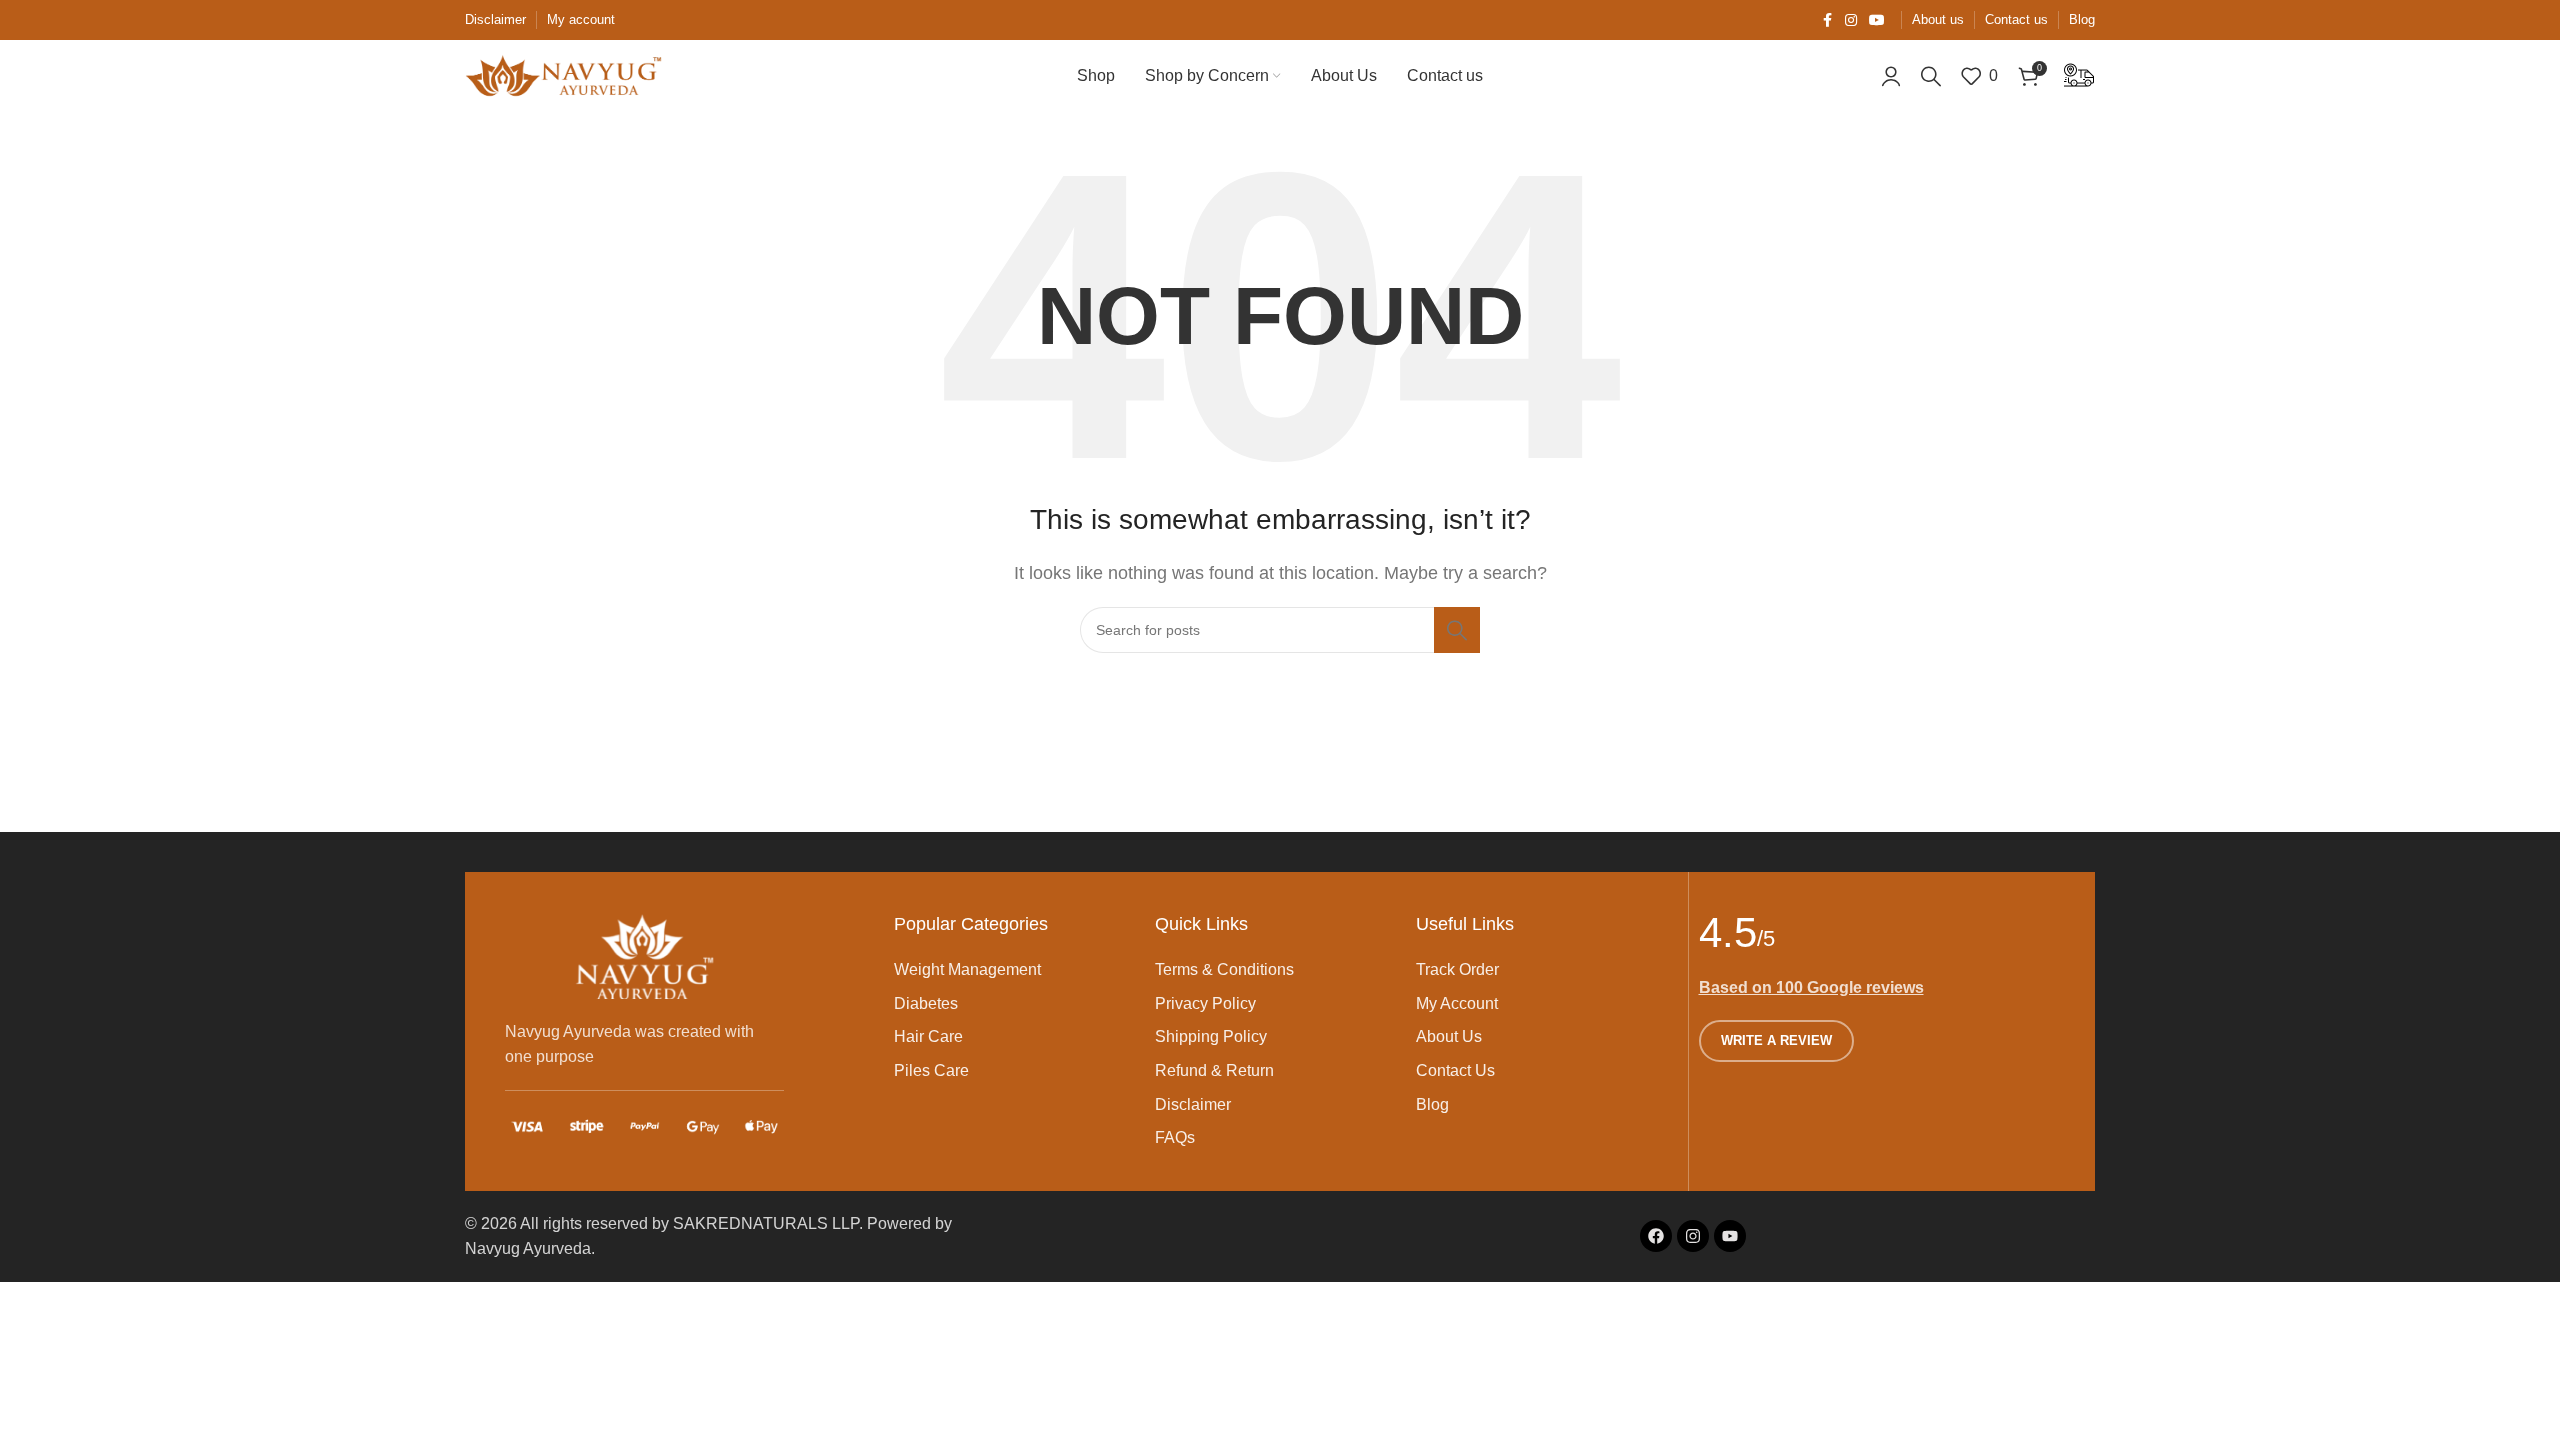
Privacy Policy (1205, 1003)
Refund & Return (1214, 1070)
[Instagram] (1693, 1236)
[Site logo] (564, 74)
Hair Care (928, 1036)
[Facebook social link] (1827, 20)
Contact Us (1455, 1070)
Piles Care (931, 1070)
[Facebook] (1656, 1236)
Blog (1432, 1104)
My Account (1457, 1003)
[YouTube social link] (1877, 20)
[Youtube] (1730, 1236)
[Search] (1931, 76)
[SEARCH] (1457, 630)
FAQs (1175, 1137)
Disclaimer (1193, 1104)
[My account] (1891, 76)
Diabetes (926, 1003)
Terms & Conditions (1224, 969)
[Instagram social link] (1851, 20)
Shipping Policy (1211, 1036)
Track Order (1457, 969)
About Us (1449, 1036)
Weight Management (967, 969)
